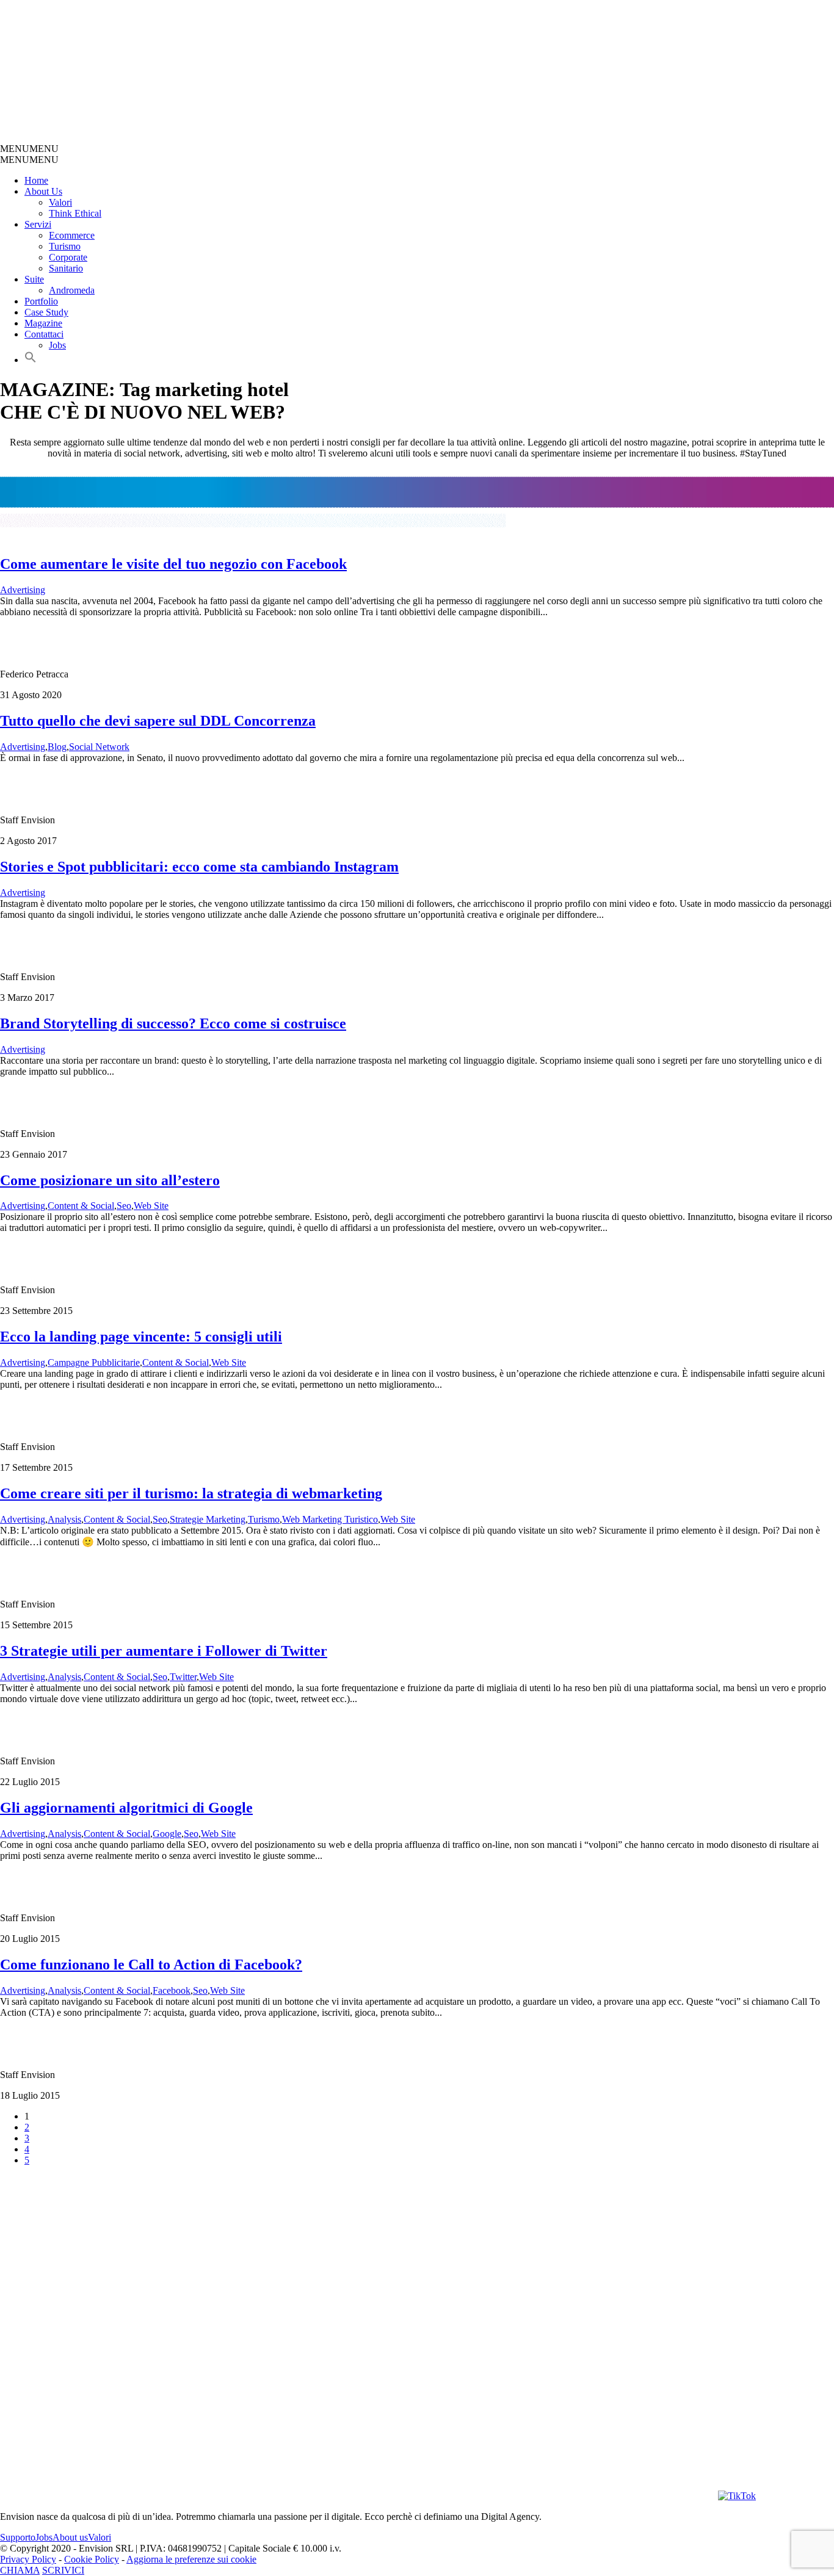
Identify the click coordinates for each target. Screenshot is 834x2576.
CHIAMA (20, 2570)
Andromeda (72, 290)
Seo (124, 1206)
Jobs (57, 345)
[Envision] (290, 138)
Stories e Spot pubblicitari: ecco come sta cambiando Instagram (199, 867)
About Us (43, 191)
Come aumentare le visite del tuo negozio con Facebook (173, 564)
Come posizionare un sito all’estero (110, 1180)
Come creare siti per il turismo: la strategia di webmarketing (191, 1493)
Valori (60, 202)
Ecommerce (72, 235)
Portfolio (41, 301)
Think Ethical (75, 213)
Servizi (38, 224)
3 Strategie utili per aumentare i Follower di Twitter (164, 1651)
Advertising (23, 590)
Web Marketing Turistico (330, 1519)
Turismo (65, 246)
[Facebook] (515, 2496)
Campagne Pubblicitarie (94, 1362)
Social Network (99, 747)
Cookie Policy (92, 2559)
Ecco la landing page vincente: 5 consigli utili (141, 1337)
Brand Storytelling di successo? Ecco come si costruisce (173, 1023)
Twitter (183, 1677)
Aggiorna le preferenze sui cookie (191, 2559)
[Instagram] (381, 2496)
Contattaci (44, 334)
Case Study (46, 312)
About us (70, 2537)
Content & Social (81, 1206)
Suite (34, 279)
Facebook (172, 1990)
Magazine (43, 323)
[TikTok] (737, 2496)
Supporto (18, 2537)
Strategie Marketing (208, 1519)
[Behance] (156, 2496)
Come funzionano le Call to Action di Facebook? (151, 1964)
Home (36, 180)
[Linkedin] (650, 2496)
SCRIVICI (63, 2570)
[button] (29, 149)
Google (167, 1834)
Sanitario (66, 268)
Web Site (151, 1206)
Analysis (64, 1519)
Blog (57, 747)
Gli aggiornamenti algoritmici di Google (126, 1808)
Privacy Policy (28, 2559)
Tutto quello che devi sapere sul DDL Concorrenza (158, 721)
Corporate (68, 257)
